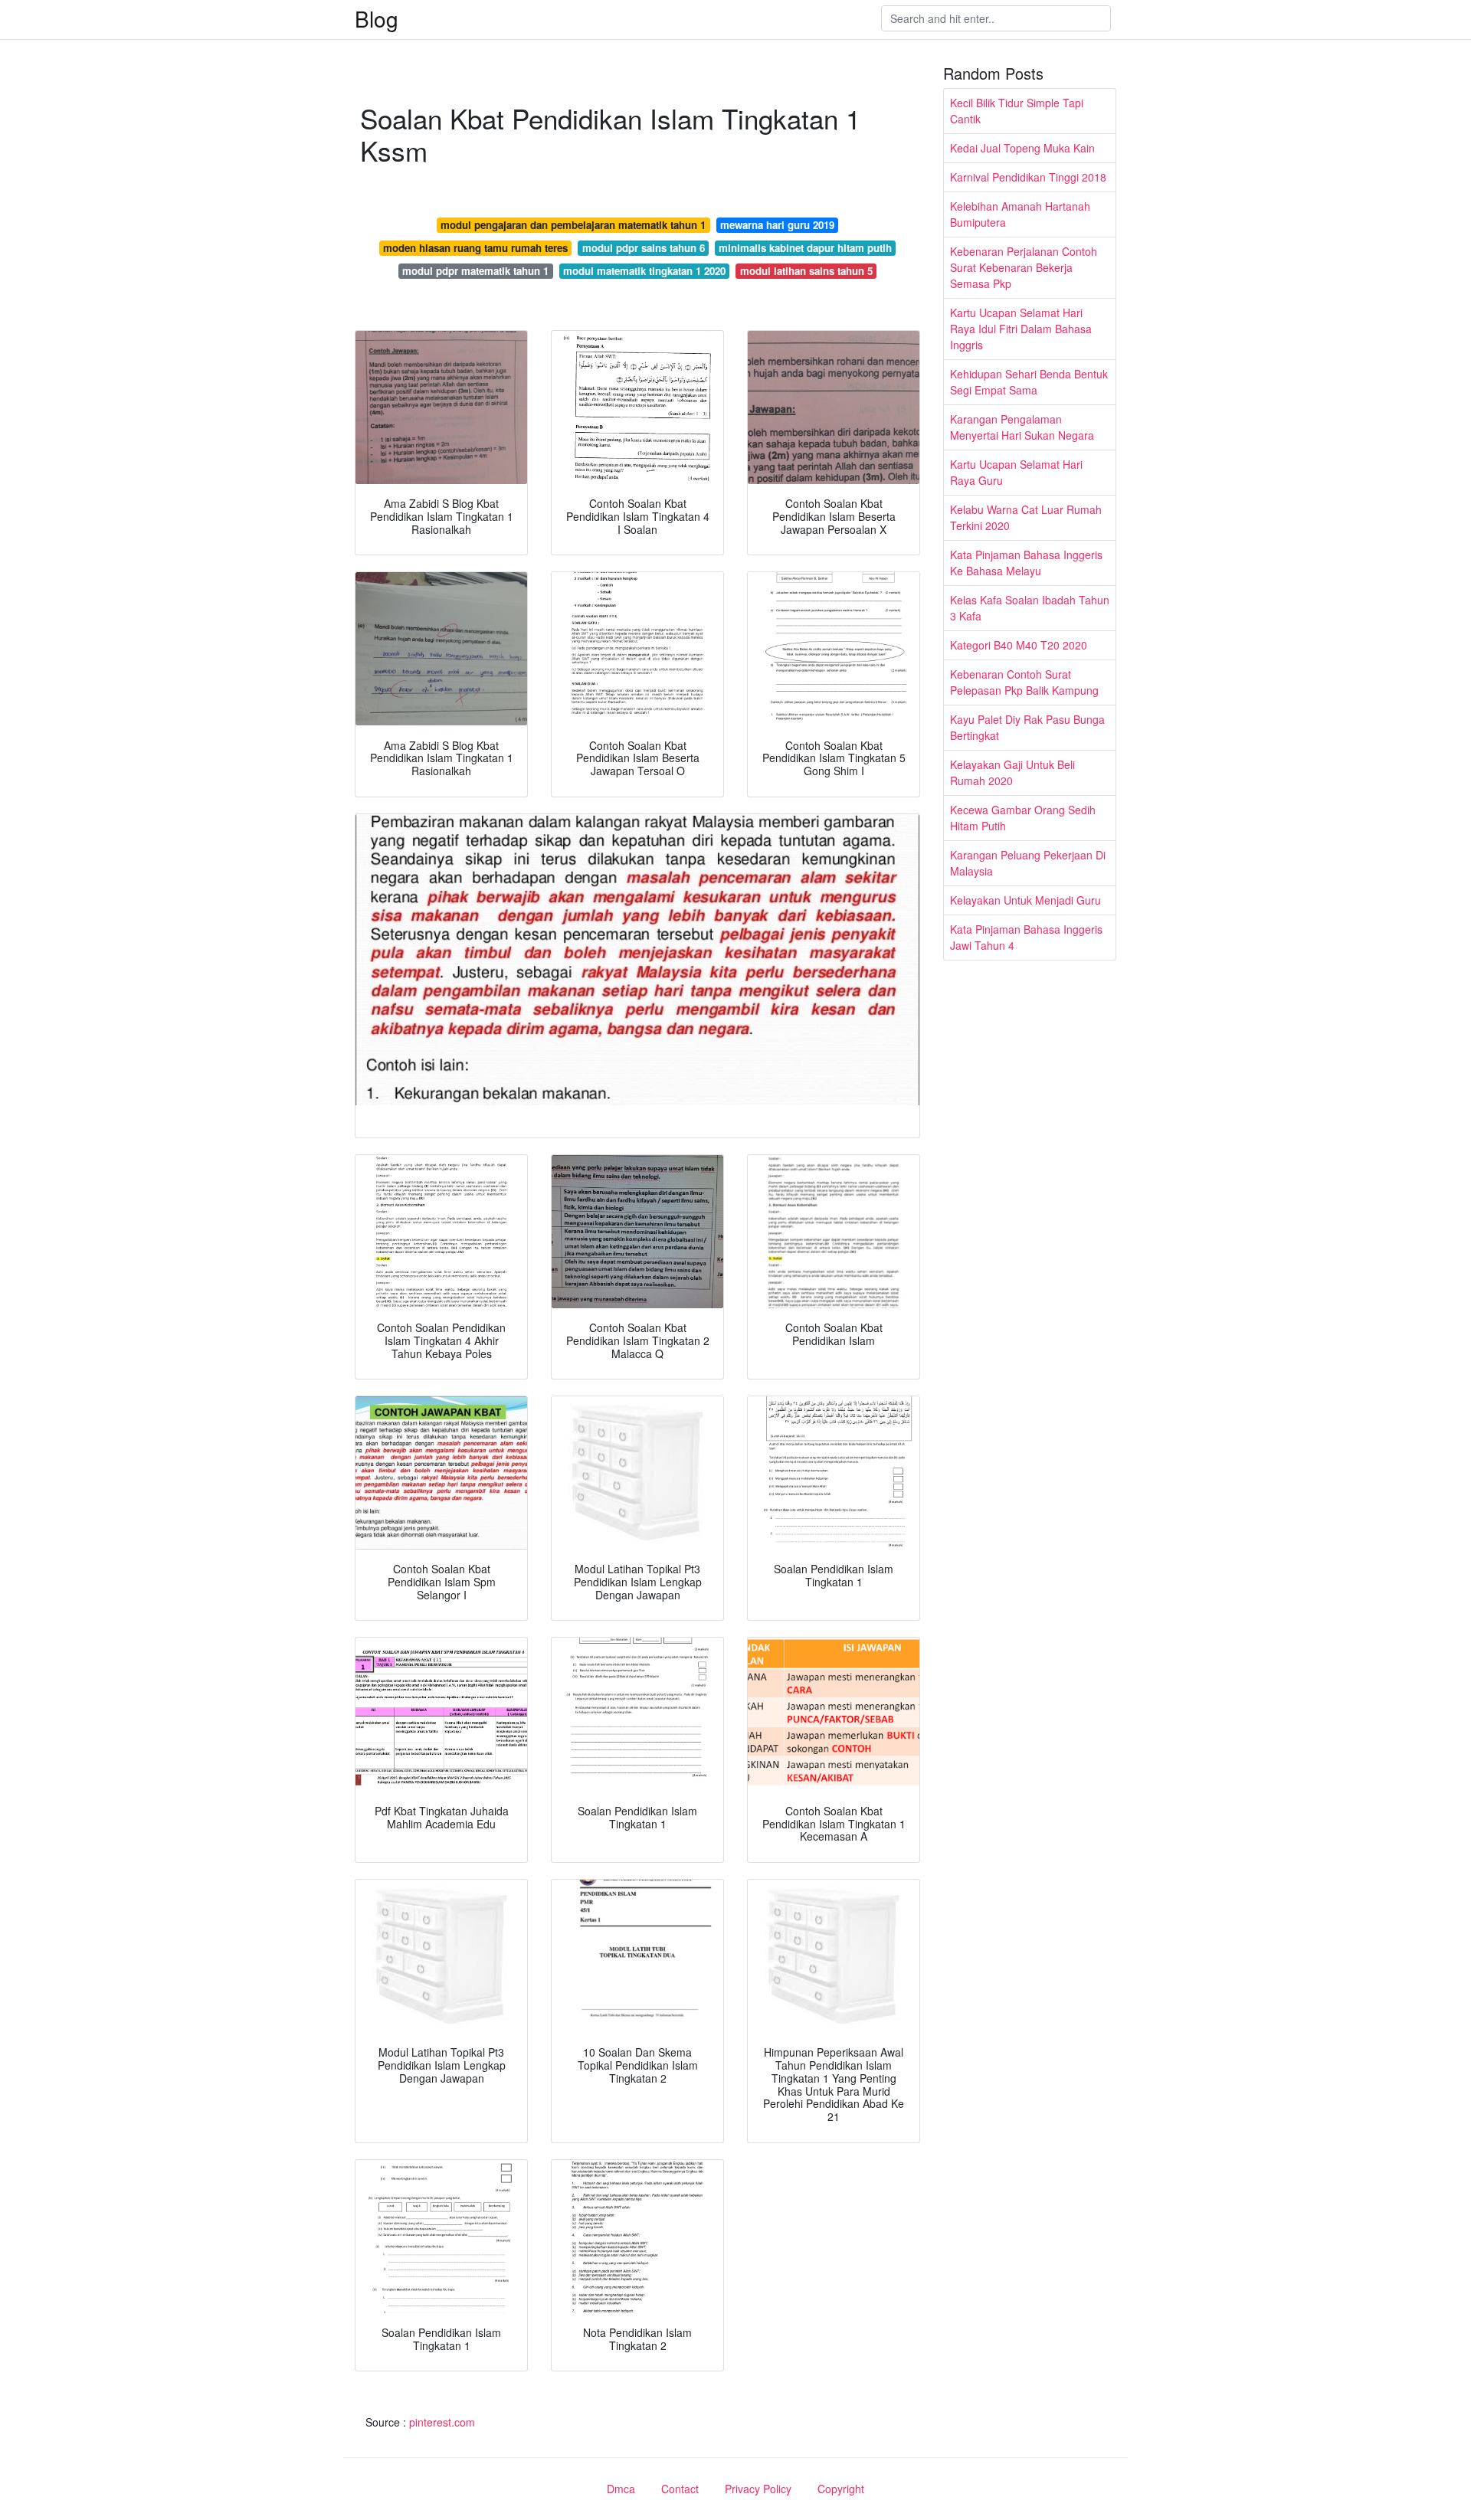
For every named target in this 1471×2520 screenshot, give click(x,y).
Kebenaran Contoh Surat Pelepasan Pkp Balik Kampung (1024, 682)
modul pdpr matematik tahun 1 (475, 271)
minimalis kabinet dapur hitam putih (805, 248)
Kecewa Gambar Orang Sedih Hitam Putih (1023, 818)
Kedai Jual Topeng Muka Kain (1022, 148)
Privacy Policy (758, 2489)
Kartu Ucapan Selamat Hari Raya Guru (1016, 472)
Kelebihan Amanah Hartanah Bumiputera (1020, 214)
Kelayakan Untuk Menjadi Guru (1025, 900)
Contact (680, 2489)
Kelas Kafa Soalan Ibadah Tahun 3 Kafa (1030, 608)
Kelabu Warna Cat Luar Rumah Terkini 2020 (1026, 517)
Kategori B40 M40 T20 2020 (1019, 645)
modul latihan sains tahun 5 (806, 271)
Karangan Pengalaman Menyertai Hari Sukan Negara (1022, 427)
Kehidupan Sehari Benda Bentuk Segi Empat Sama (1029, 382)
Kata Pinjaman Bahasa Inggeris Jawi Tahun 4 (1026, 937)
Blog (377, 18)
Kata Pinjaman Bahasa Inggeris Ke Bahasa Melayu (1026, 563)
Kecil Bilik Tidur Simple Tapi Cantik (1017, 111)
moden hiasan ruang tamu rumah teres (475, 248)
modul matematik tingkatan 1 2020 (644, 271)
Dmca (621, 2489)
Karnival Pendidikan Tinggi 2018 (1028, 177)
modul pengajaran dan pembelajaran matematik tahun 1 (573, 225)
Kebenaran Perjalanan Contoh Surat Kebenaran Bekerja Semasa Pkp (1024, 267)
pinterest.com (442, 2422)
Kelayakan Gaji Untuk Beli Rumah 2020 (1012, 772)
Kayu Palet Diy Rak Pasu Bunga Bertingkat (1027, 727)
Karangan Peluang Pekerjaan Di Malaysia (1028, 863)
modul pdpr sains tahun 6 (644, 248)
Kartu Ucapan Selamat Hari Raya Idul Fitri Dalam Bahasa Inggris (1021, 329)
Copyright (841, 2489)
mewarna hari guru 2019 (777, 225)
